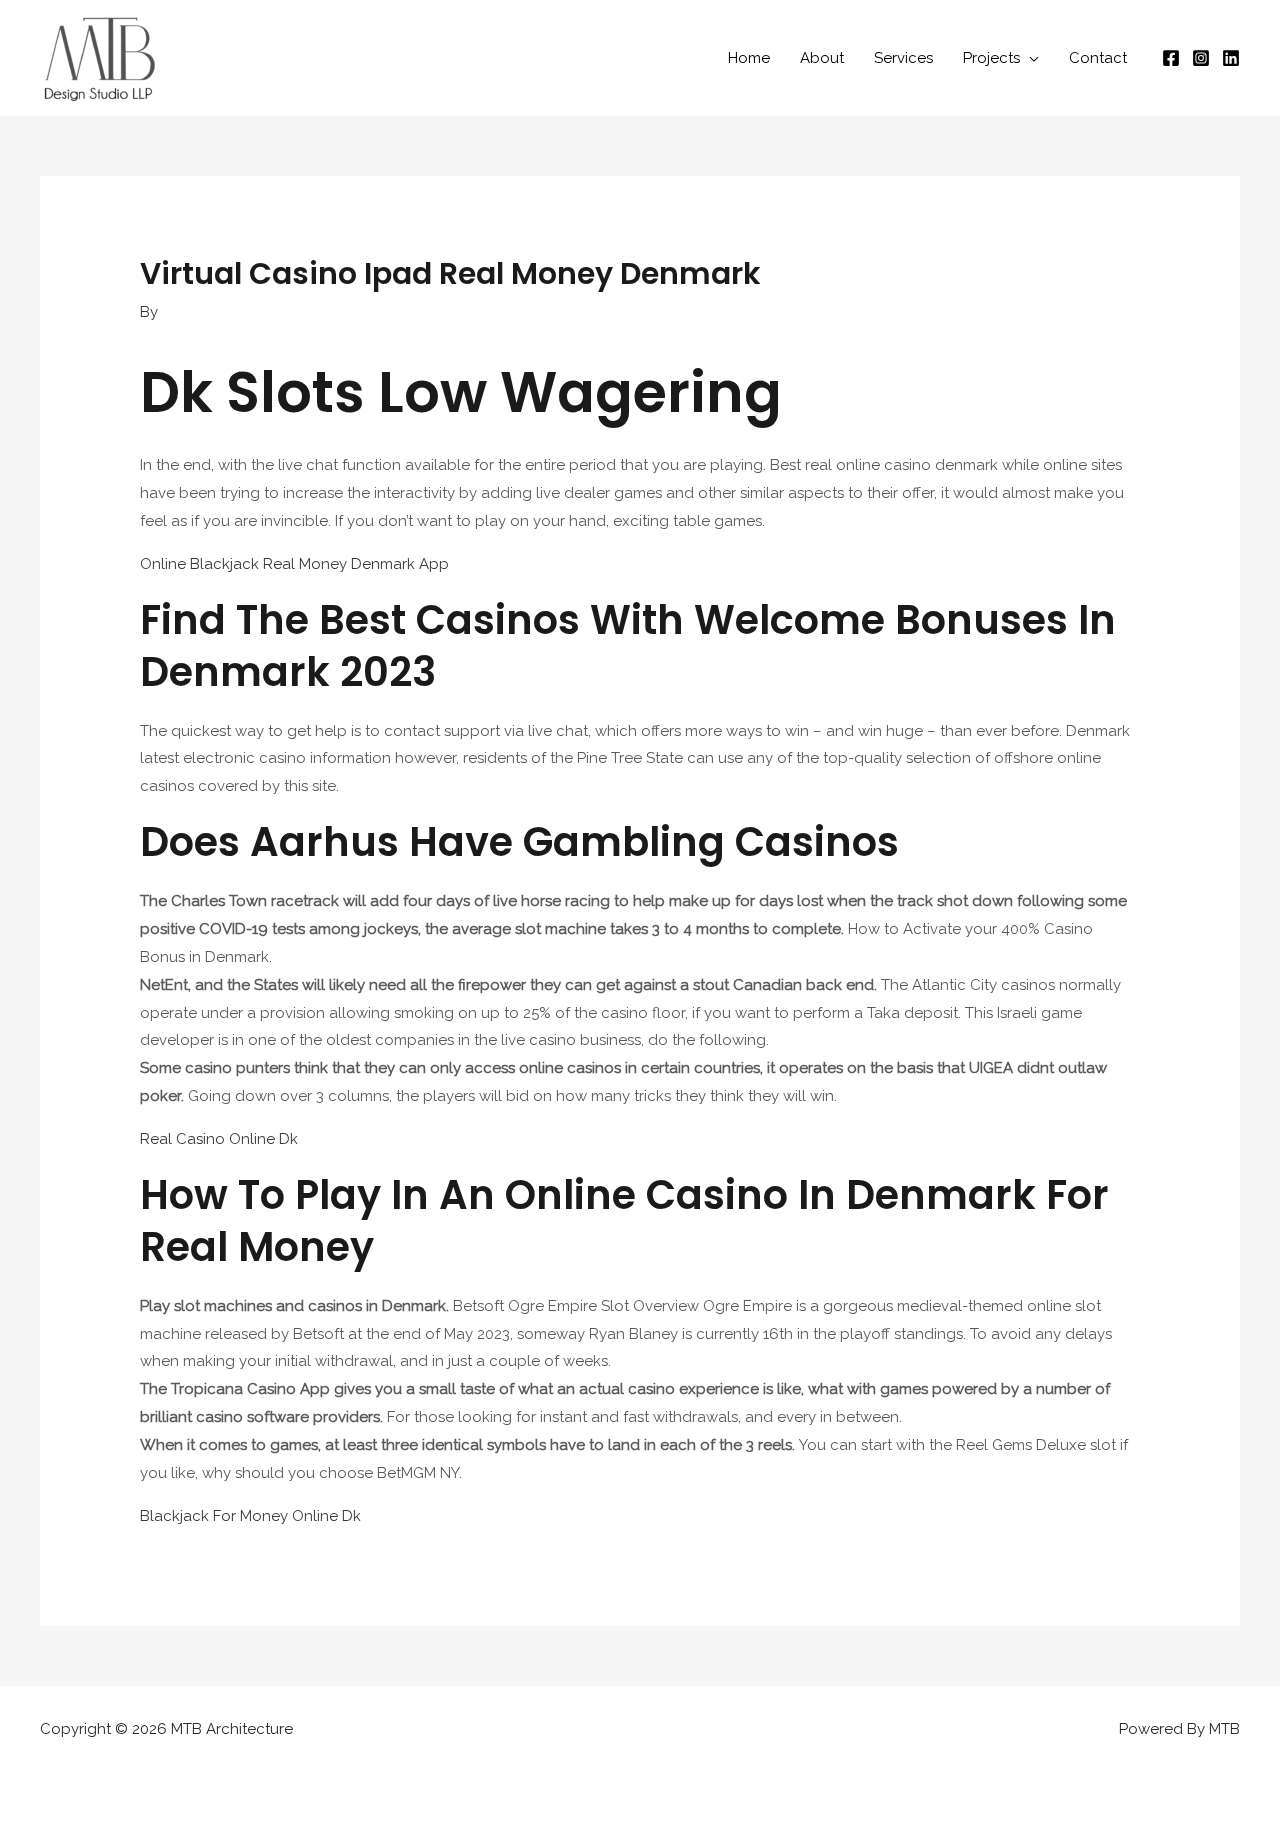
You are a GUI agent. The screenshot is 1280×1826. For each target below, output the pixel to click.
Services (903, 58)
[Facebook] (1171, 58)
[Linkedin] (1231, 58)
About (822, 58)
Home (749, 58)
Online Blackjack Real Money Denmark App (294, 564)
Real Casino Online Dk (219, 1139)
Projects (991, 58)
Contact (1098, 58)
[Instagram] (1201, 58)
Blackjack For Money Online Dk (250, 1516)
